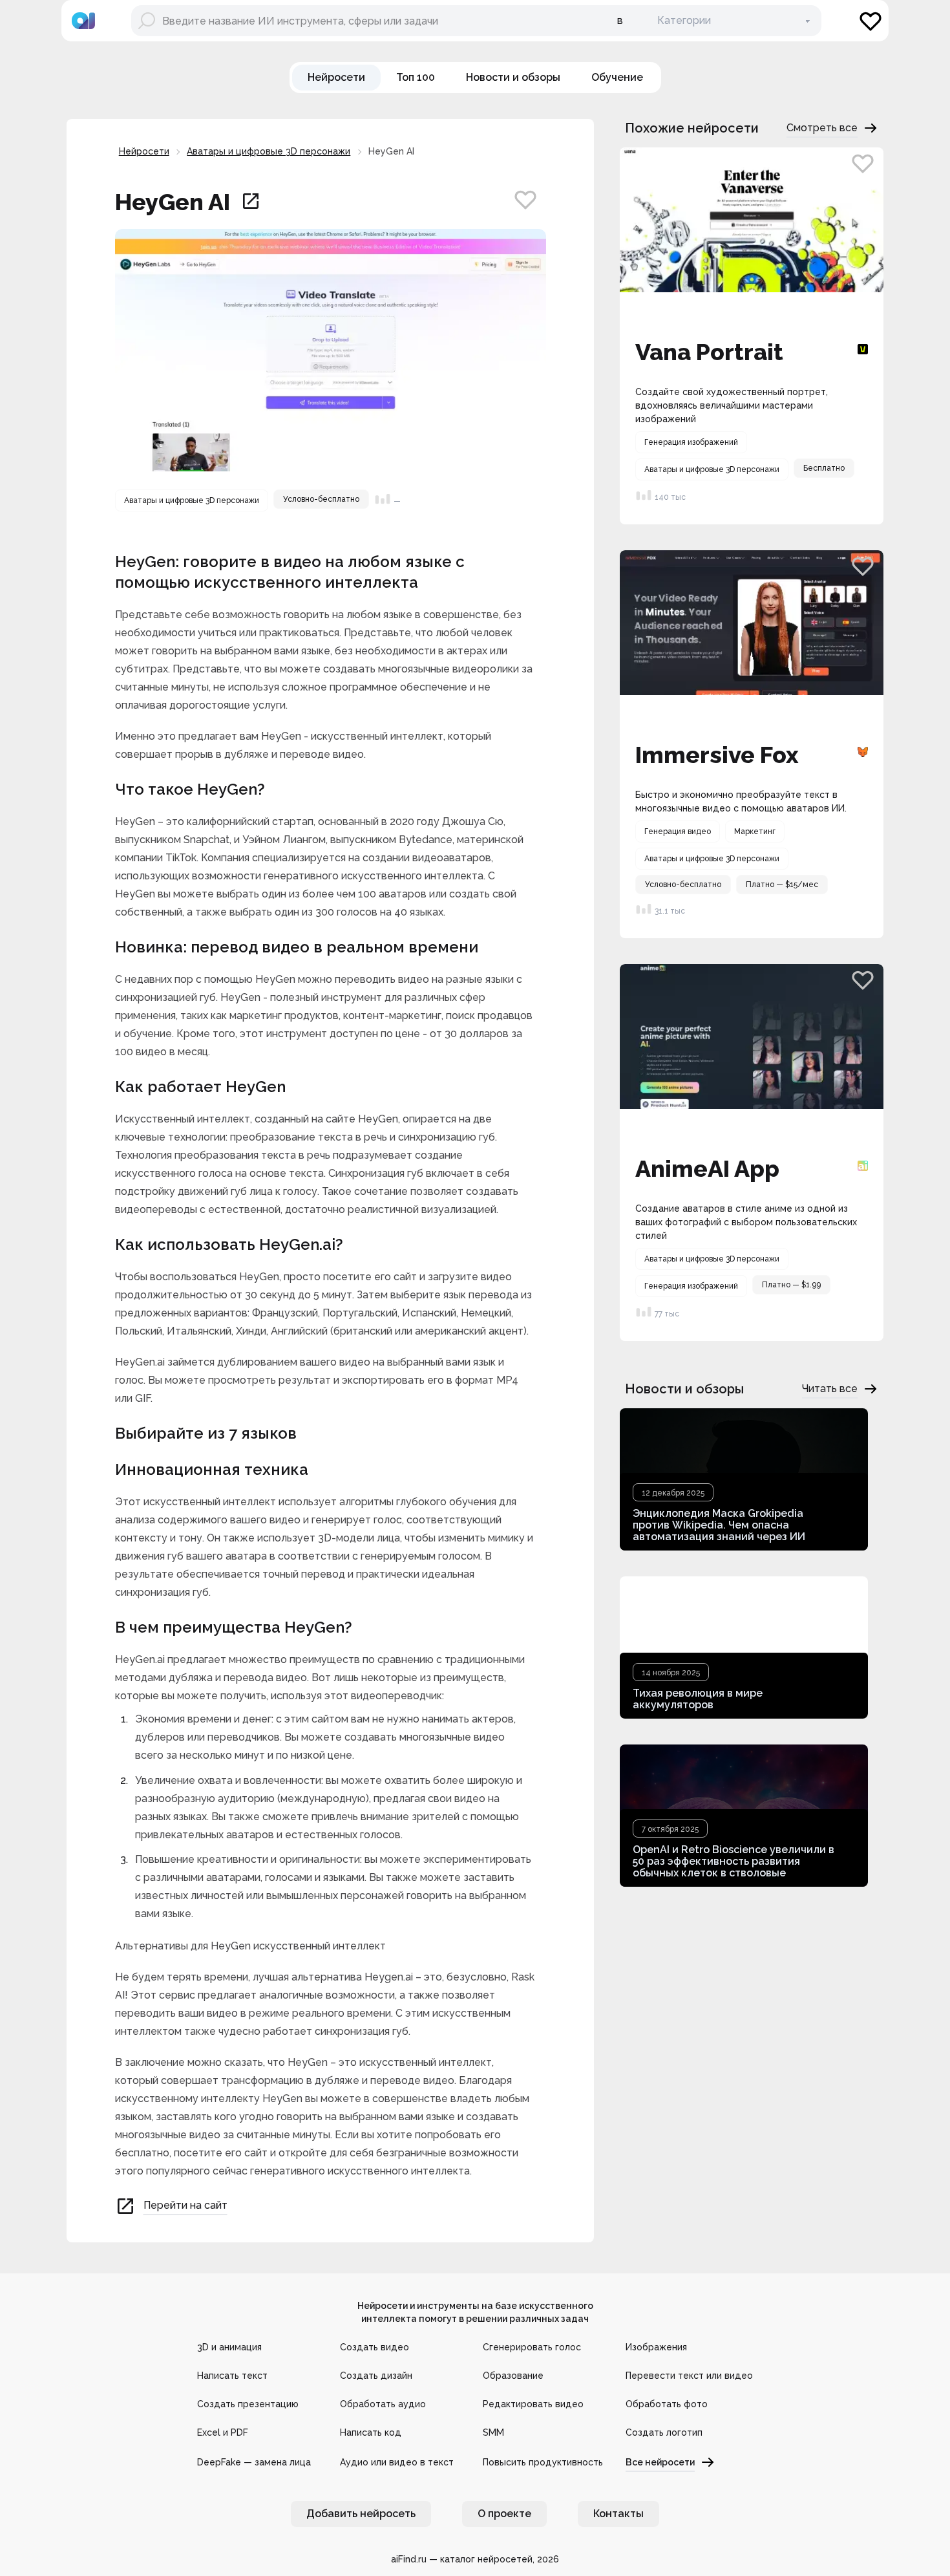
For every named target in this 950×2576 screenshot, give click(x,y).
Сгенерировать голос (532, 2347)
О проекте (504, 2514)
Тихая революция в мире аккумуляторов (698, 1699)
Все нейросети (660, 2462)
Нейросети (144, 151)
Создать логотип (664, 2432)
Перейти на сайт (185, 2205)
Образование (513, 2376)
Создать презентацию (248, 2404)
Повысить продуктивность (543, 2462)
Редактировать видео (533, 2404)
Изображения (656, 2347)
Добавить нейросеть (361, 2514)
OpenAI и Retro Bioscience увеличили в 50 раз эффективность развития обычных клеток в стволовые (734, 1861)
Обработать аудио (383, 2404)
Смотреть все (822, 128)
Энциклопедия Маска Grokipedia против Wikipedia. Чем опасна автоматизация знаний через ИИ (719, 1525)
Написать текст (232, 2376)
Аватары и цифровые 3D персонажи (269, 151)
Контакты (618, 2514)
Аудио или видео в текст (397, 2462)
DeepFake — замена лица (254, 2462)
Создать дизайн (376, 2376)
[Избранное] (871, 21)
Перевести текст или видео (689, 2376)
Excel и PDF (223, 2432)
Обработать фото (667, 2404)
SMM (493, 2432)
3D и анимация (229, 2347)
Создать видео (375, 2347)
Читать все (830, 1389)
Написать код (371, 2432)
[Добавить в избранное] (525, 199)
